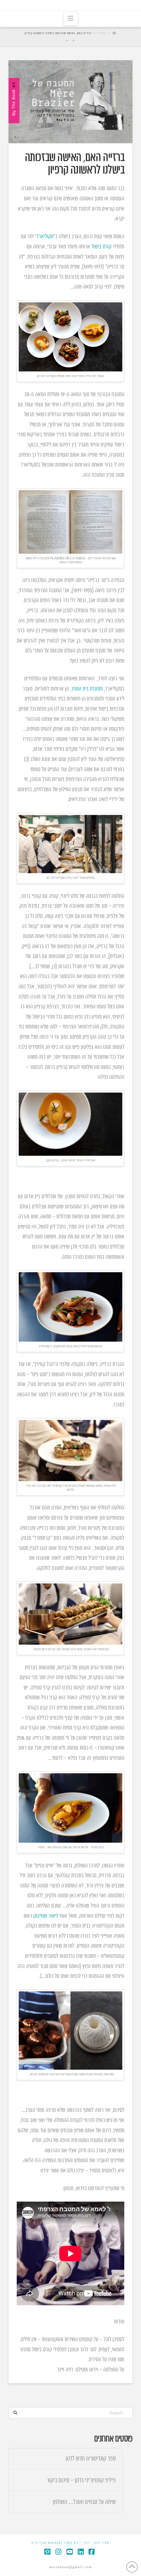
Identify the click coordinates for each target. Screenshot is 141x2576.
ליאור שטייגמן (46, 1916)
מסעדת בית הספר (87, 689)
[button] (71, 19)
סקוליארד (45, 237)
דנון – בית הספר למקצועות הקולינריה (61, 2543)
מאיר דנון (102, 2543)
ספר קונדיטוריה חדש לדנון (91, 2459)
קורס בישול (101, 247)
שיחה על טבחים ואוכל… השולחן (84, 2502)
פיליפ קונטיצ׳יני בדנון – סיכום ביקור (81, 2480)
